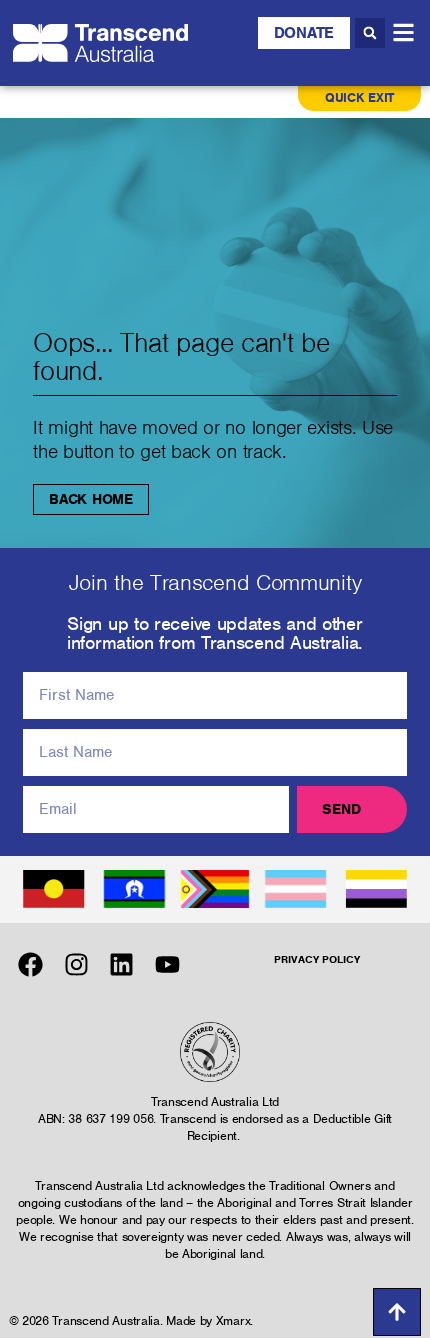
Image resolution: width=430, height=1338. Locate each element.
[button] (370, 33)
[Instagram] (76, 964)
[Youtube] (167, 964)
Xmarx (233, 1320)
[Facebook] (30, 964)
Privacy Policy (317, 959)
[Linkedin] (121, 964)
